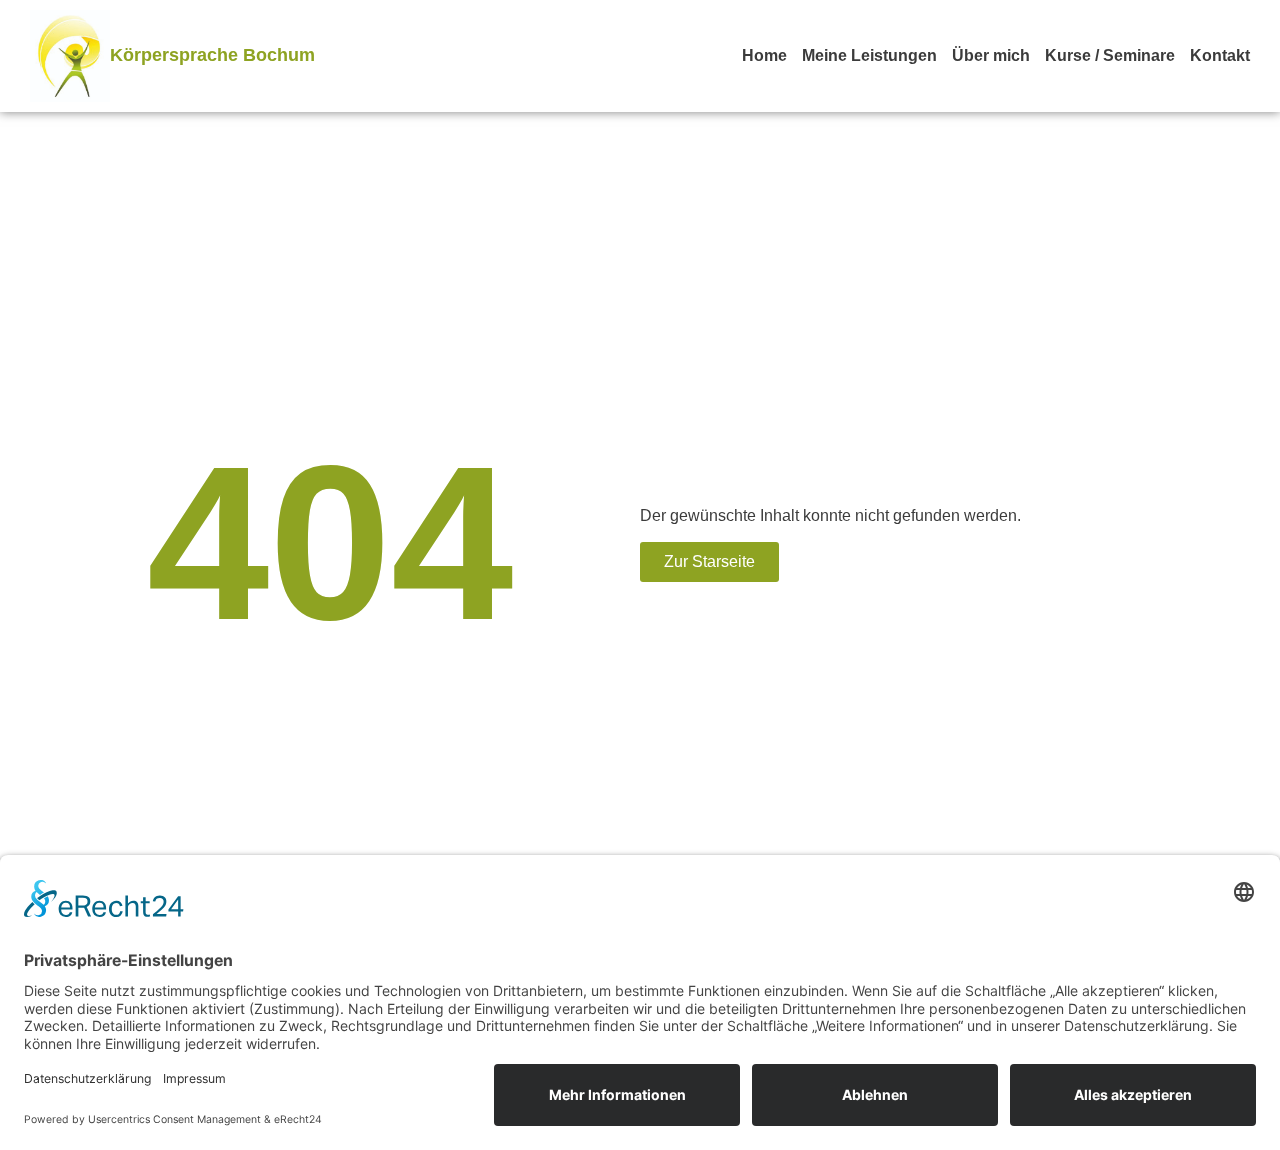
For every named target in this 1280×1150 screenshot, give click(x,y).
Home (764, 55)
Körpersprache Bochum (212, 55)
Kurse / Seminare (1110, 55)
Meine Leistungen (869, 55)
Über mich (991, 55)
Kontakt (1220, 55)
